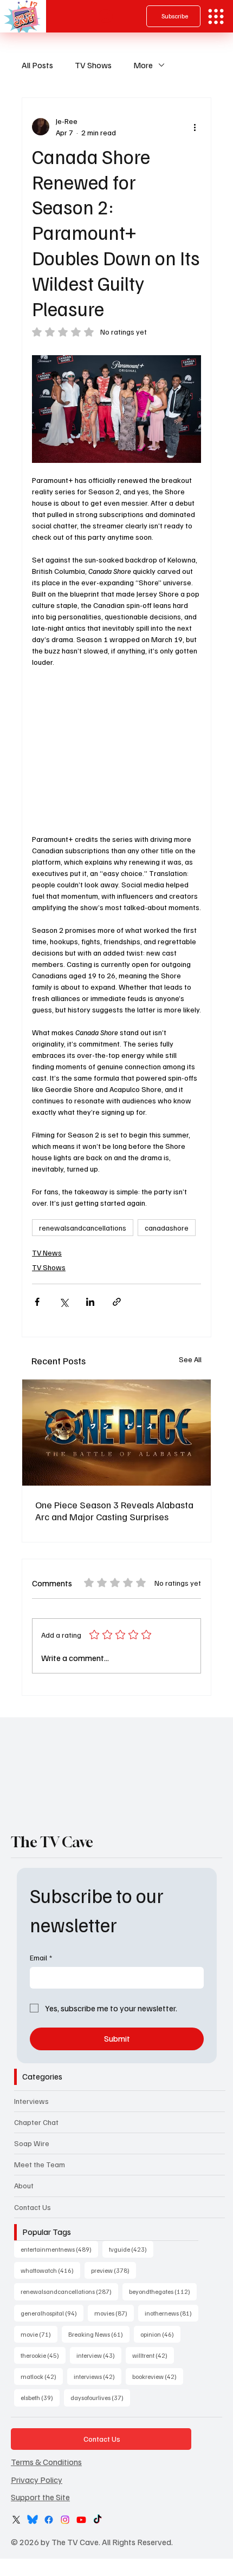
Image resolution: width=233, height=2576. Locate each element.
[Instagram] (65, 2520)
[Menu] (216, 17)
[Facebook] (49, 2520)
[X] (16, 2520)
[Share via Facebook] (37, 1302)
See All (190, 1359)
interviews (98, 2376)
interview (99, 2355)
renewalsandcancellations (83, 1228)
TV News (47, 1253)
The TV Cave (52, 1842)
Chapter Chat (36, 2122)
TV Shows (93, 65)
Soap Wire (32, 2143)
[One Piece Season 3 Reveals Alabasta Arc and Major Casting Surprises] (116, 1433)
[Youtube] (81, 2520)
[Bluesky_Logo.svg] (33, 2520)
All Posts (37, 65)
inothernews (171, 2313)
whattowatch (50, 2270)
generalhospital (52, 2313)
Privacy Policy (37, 2480)
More (143, 65)
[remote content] (116, 750)
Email (41, 1957)
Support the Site (40, 2497)
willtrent (153, 2355)
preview (114, 2270)
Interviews (31, 2101)
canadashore (167, 1228)
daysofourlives (100, 2397)
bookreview (158, 2376)
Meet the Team (40, 2164)
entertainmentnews (59, 2249)
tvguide (131, 2249)
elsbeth (40, 2397)
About (24, 2185)
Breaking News (99, 2334)
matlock (42, 2376)
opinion (160, 2334)
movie (39, 2334)
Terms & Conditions (46, 2462)
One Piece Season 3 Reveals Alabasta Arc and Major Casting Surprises (114, 1511)
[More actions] (195, 127)
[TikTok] (98, 2520)
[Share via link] (117, 1302)
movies (114, 2313)
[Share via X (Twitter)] (64, 1302)
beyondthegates (163, 2291)
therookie (43, 2355)
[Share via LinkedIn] (90, 1302)
